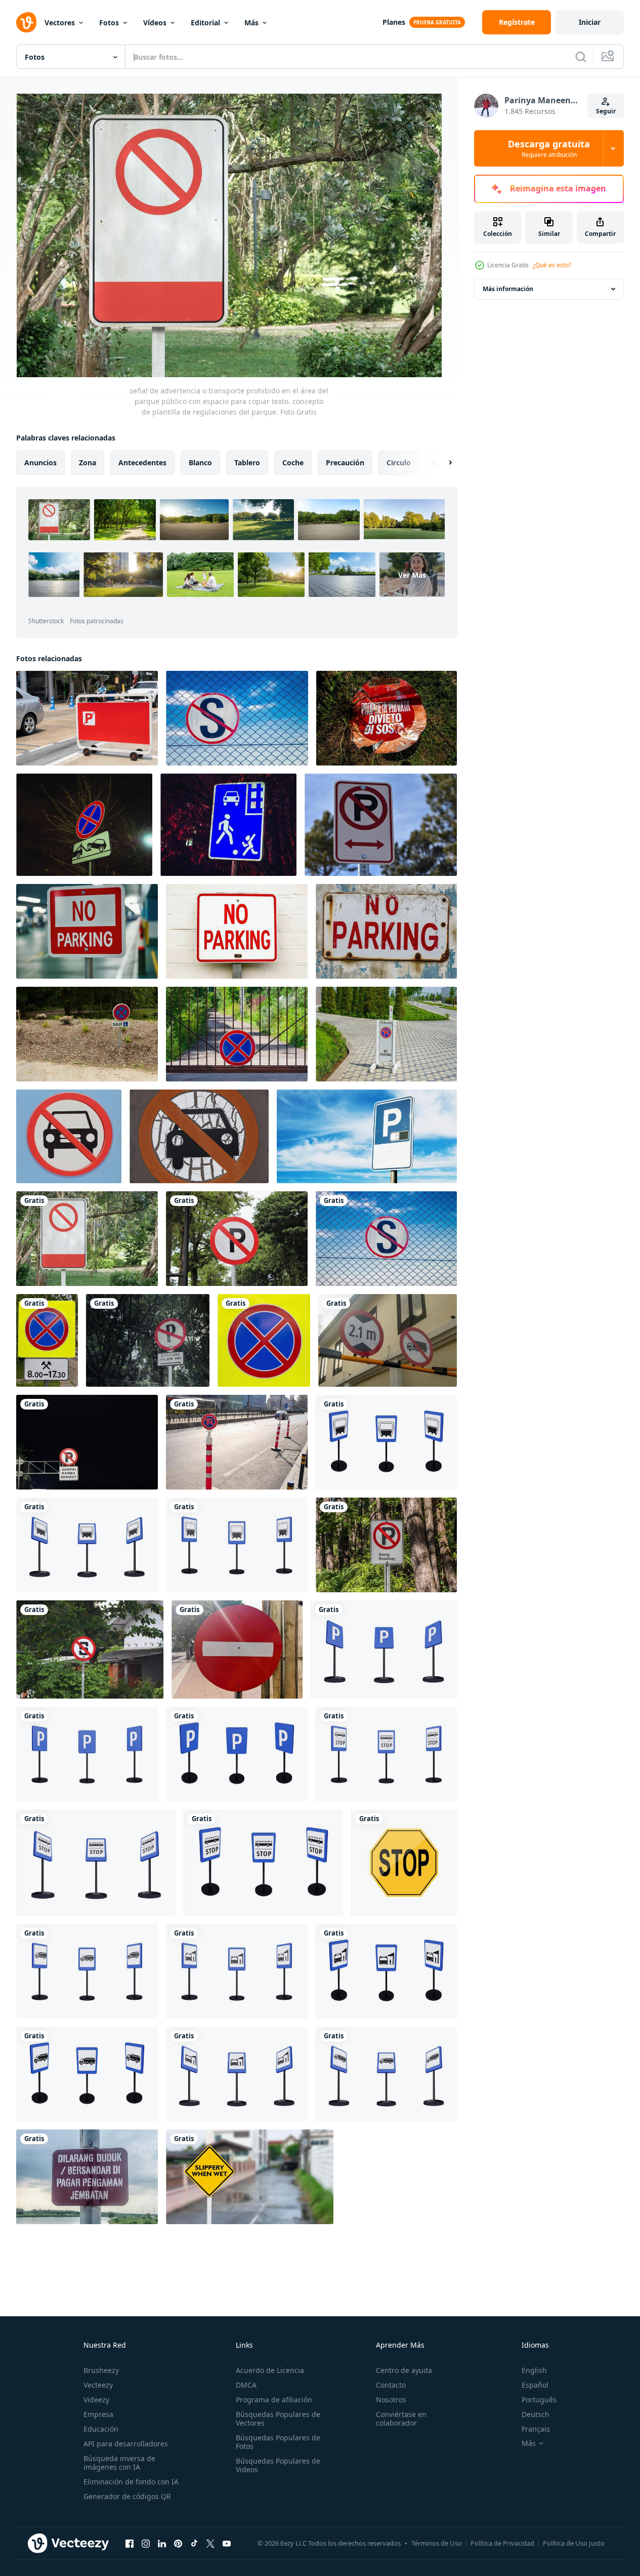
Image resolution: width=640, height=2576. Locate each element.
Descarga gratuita (549, 148)
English (534, 2370)
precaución (345, 462)
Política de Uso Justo (574, 2543)
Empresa (98, 2414)
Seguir (606, 111)
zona (88, 462)
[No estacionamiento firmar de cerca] (386, 1545)
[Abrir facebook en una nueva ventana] (130, 2543)
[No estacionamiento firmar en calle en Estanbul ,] (237, 1442)
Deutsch (536, 2414)
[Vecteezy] (26, 22)
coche (293, 462)
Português (539, 2400)
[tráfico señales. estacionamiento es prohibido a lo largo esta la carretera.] (148, 1340)
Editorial (205, 23)
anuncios (40, 462)
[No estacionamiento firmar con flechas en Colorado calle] (381, 825)
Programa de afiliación (274, 2400)
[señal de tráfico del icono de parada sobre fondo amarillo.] (404, 1863)
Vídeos (155, 23)
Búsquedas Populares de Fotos (278, 2442)
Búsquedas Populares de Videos (278, 2465)
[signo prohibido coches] (199, 1136)
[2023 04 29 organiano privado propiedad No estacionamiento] (387, 718)
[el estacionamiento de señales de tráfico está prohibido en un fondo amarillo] (47, 1340)
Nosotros (391, 2400)
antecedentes (142, 462)
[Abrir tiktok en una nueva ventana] (194, 2543)
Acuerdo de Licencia (270, 2370)
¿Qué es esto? (552, 265)
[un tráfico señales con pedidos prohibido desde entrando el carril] (237, 1649)
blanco (200, 462)
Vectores (60, 23)
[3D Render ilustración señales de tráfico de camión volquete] (87, 1971)
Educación (101, 2429)
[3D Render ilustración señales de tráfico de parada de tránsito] (386, 1442)
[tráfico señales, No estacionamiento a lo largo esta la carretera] (87, 1442)
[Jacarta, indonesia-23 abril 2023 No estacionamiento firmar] (237, 1239)
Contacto (391, 2385)
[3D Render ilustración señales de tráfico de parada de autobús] (386, 1754)
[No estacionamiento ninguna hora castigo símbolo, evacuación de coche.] (84, 825)
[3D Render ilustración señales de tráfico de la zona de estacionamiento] (384, 1649)
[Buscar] (581, 57)
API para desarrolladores (126, 2444)
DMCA (246, 2385)
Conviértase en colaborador (401, 2419)
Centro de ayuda (404, 2370)
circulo (399, 462)
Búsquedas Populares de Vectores (278, 2419)
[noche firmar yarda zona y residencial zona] (228, 825)
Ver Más (412, 575)
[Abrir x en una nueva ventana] (210, 2543)
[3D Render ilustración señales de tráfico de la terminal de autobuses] (237, 1971)
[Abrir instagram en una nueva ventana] (146, 2543)
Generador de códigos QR (127, 2496)
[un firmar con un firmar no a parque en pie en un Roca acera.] (386, 1034)
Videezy (96, 2400)
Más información (508, 289)
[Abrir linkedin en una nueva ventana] (162, 2543)
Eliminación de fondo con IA (131, 2482)
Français (536, 2429)
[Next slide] (442, 463)
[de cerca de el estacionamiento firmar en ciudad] (367, 1136)
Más (251, 23)
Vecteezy (98, 2385)
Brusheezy (101, 2370)
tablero (247, 462)
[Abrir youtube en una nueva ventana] (227, 2543)
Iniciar (590, 22)
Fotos (109, 23)
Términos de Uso (437, 2543)
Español (535, 2385)
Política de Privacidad (502, 2543)
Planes (394, 22)
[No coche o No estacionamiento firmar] (69, 1136)
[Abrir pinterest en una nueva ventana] (178, 2543)
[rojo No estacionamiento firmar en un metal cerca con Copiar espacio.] (87, 718)
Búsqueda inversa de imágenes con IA (119, 2463)
